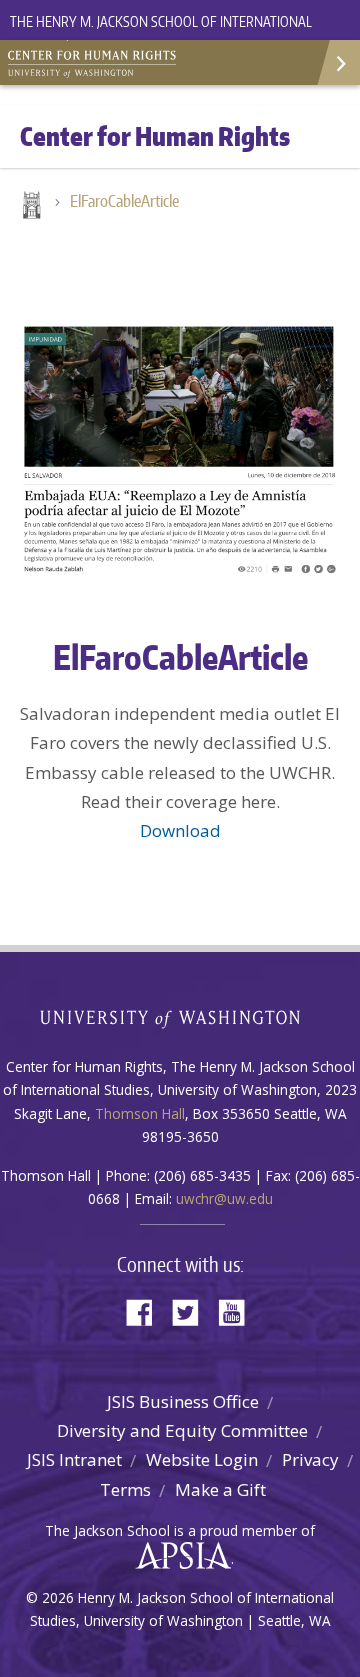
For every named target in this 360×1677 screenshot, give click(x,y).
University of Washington (180, 1016)
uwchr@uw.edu (224, 1198)
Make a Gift (220, 1489)
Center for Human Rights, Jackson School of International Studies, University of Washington (100, 60)
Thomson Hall (140, 1113)
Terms (125, 1489)
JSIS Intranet (74, 1459)
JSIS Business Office (183, 1401)
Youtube (239, 1310)
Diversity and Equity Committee (182, 1430)
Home (30, 207)
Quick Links (337, 62)
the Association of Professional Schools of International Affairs (178, 1556)
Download (180, 830)
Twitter (193, 1310)
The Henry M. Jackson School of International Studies (161, 33)
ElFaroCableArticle (124, 201)
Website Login (202, 1459)
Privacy (310, 1459)
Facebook (147, 1310)
